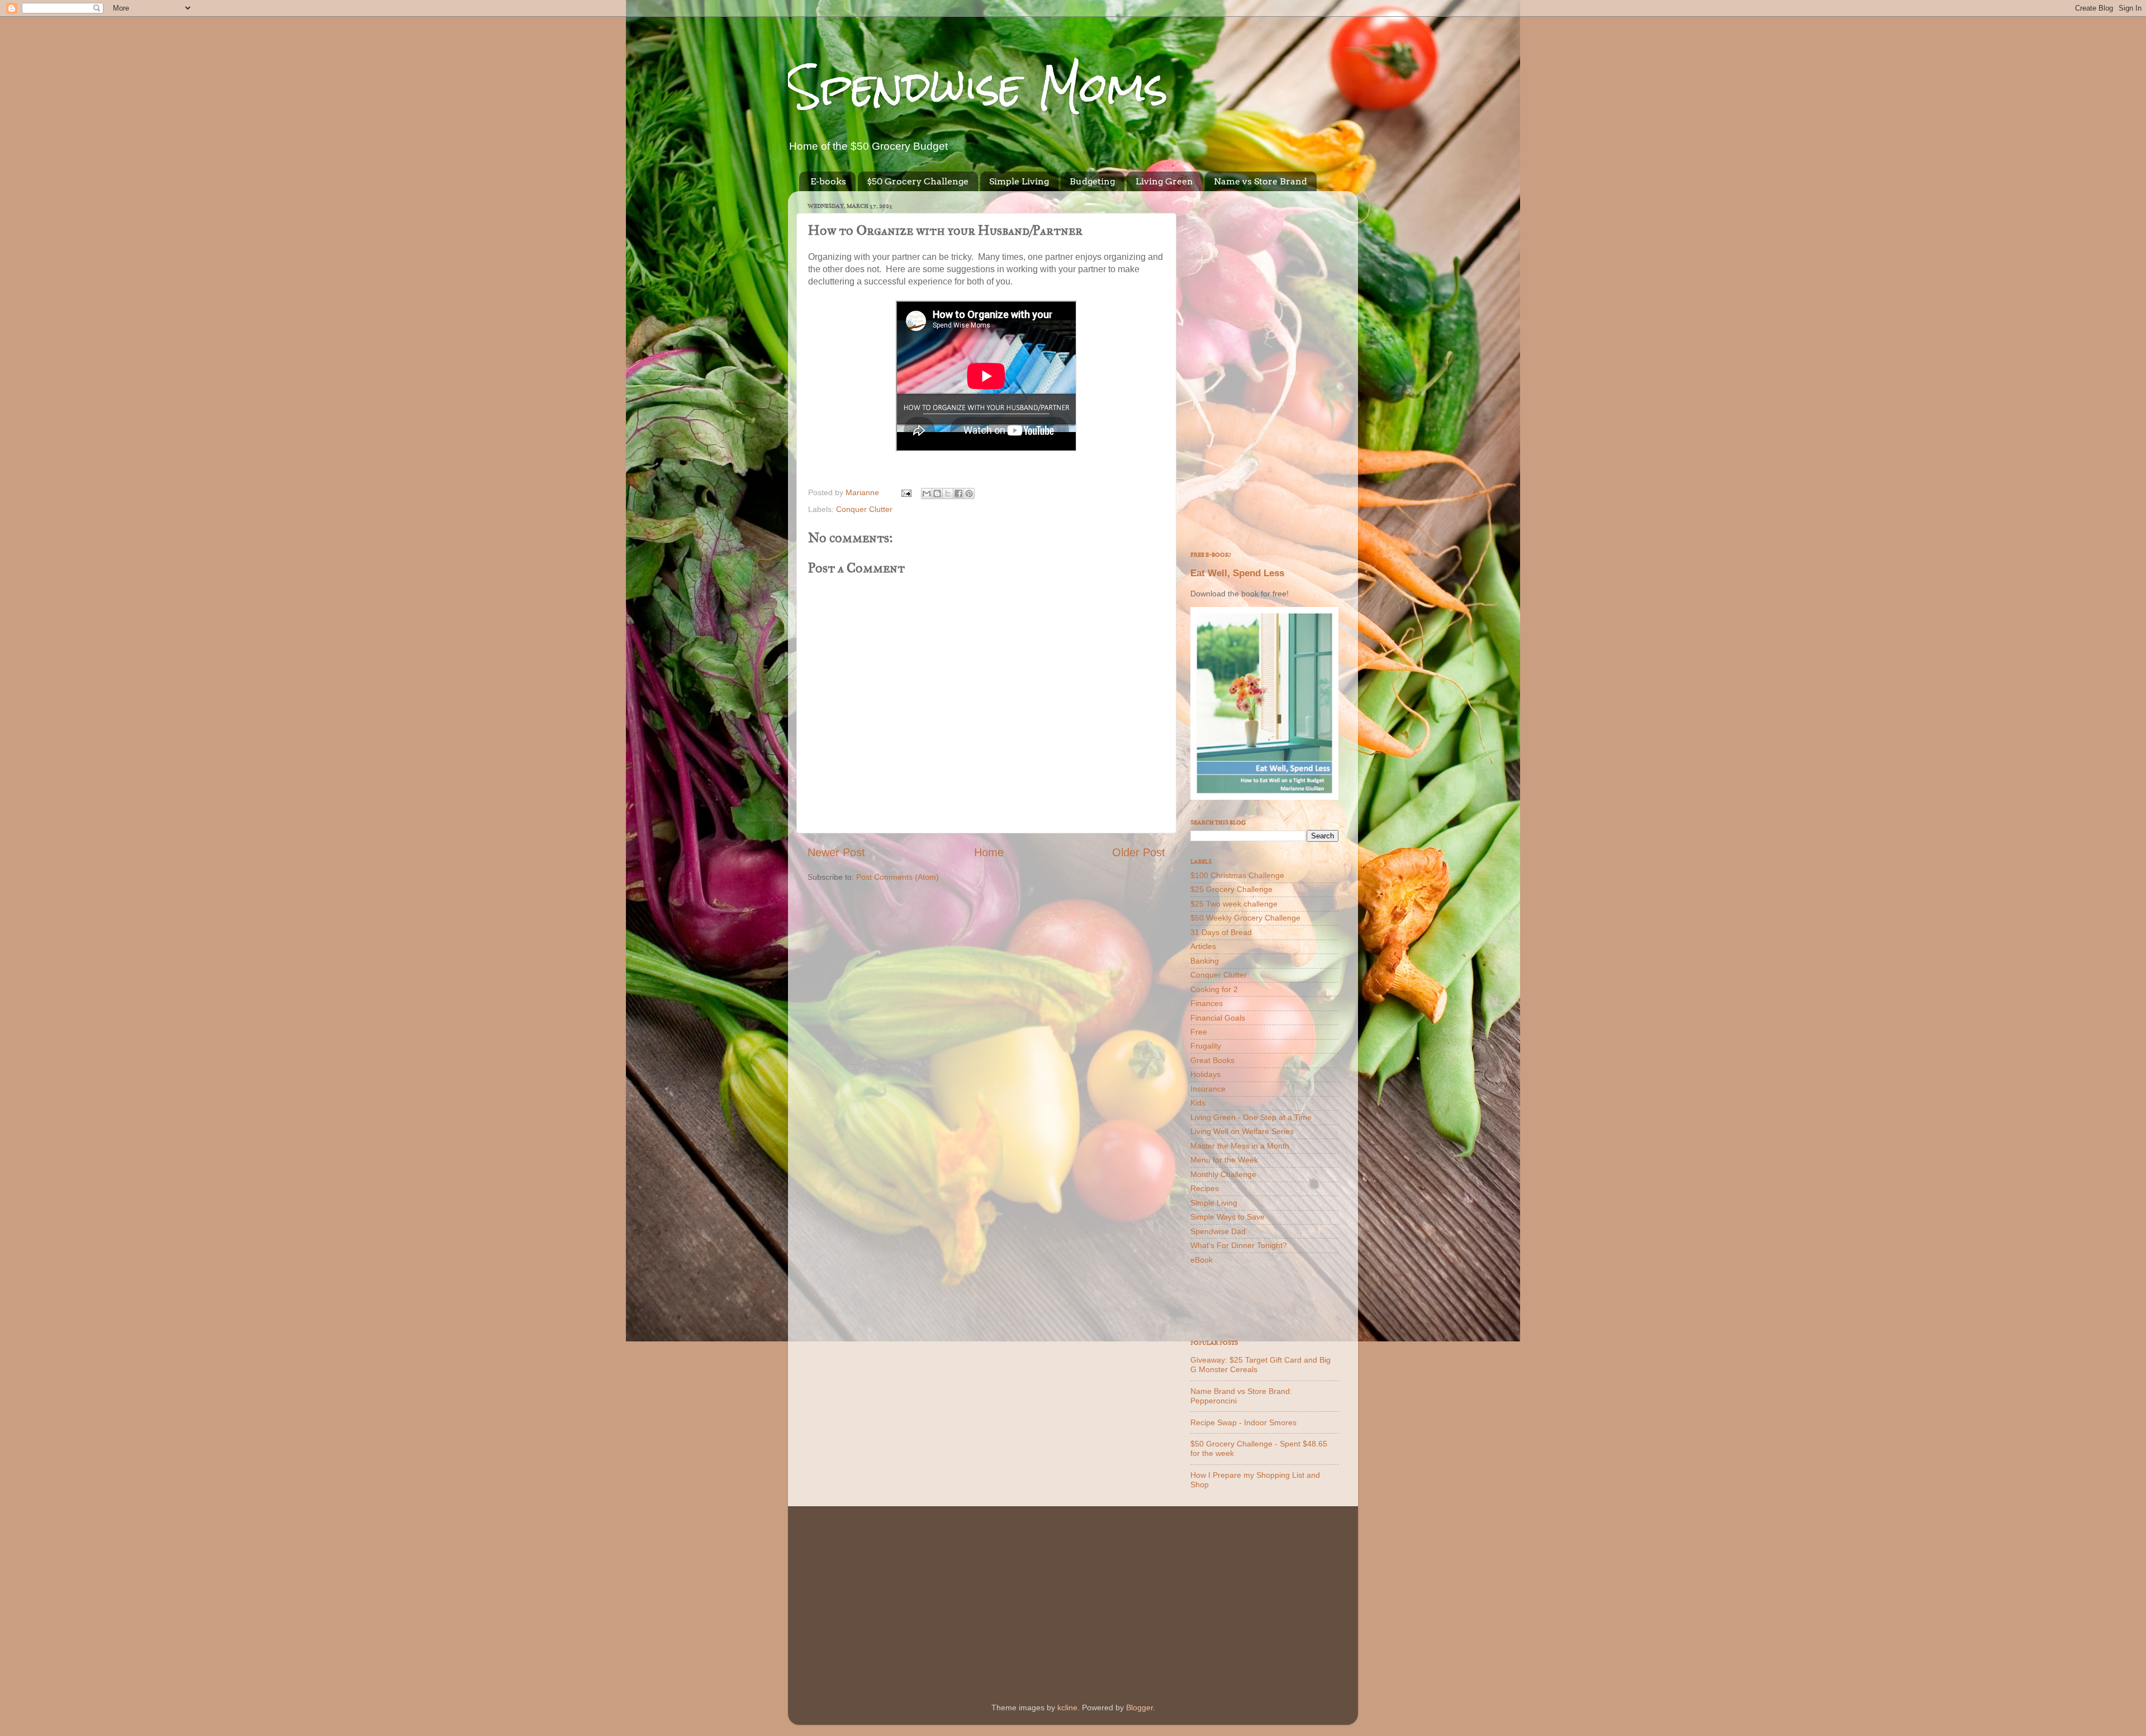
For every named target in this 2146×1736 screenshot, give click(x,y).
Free (1199, 1032)
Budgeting (1092, 181)
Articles (1203, 946)
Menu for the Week (1224, 1160)
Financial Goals (1218, 1018)
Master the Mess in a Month (1240, 1146)
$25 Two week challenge (1234, 904)
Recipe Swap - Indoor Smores (1243, 1422)
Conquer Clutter (864, 509)
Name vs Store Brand (1260, 181)
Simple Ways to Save (1228, 1217)
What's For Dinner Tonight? (1239, 1245)
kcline (1067, 1707)
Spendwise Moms (978, 87)
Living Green (1164, 181)
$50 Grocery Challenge (918, 181)
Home (989, 852)
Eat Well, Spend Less (1237, 573)
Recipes (1205, 1188)
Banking (1205, 961)
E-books (828, 181)
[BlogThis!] (937, 494)
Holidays (1205, 1074)
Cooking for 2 (1214, 989)
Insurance (1208, 1089)
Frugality (1206, 1046)
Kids (1198, 1103)
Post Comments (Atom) (898, 877)
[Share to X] (948, 494)
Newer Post (836, 852)
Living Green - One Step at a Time (1251, 1117)
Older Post (1139, 852)
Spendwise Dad (1218, 1231)
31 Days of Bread (1221, 932)
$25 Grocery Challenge (1231, 889)
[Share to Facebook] (958, 494)
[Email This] (927, 494)
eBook (1202, 1260)
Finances (1207, 1003)
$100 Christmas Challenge (1237, 875)
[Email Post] (906, 492)
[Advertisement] (1264, 367)
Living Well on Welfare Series (1242, 1131)
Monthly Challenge (1223, 1174)
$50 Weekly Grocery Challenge (1245, 918)
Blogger (1140, 1707)
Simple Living (1019, 181)
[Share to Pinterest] (969, 494)
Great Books (1212, 1060)
